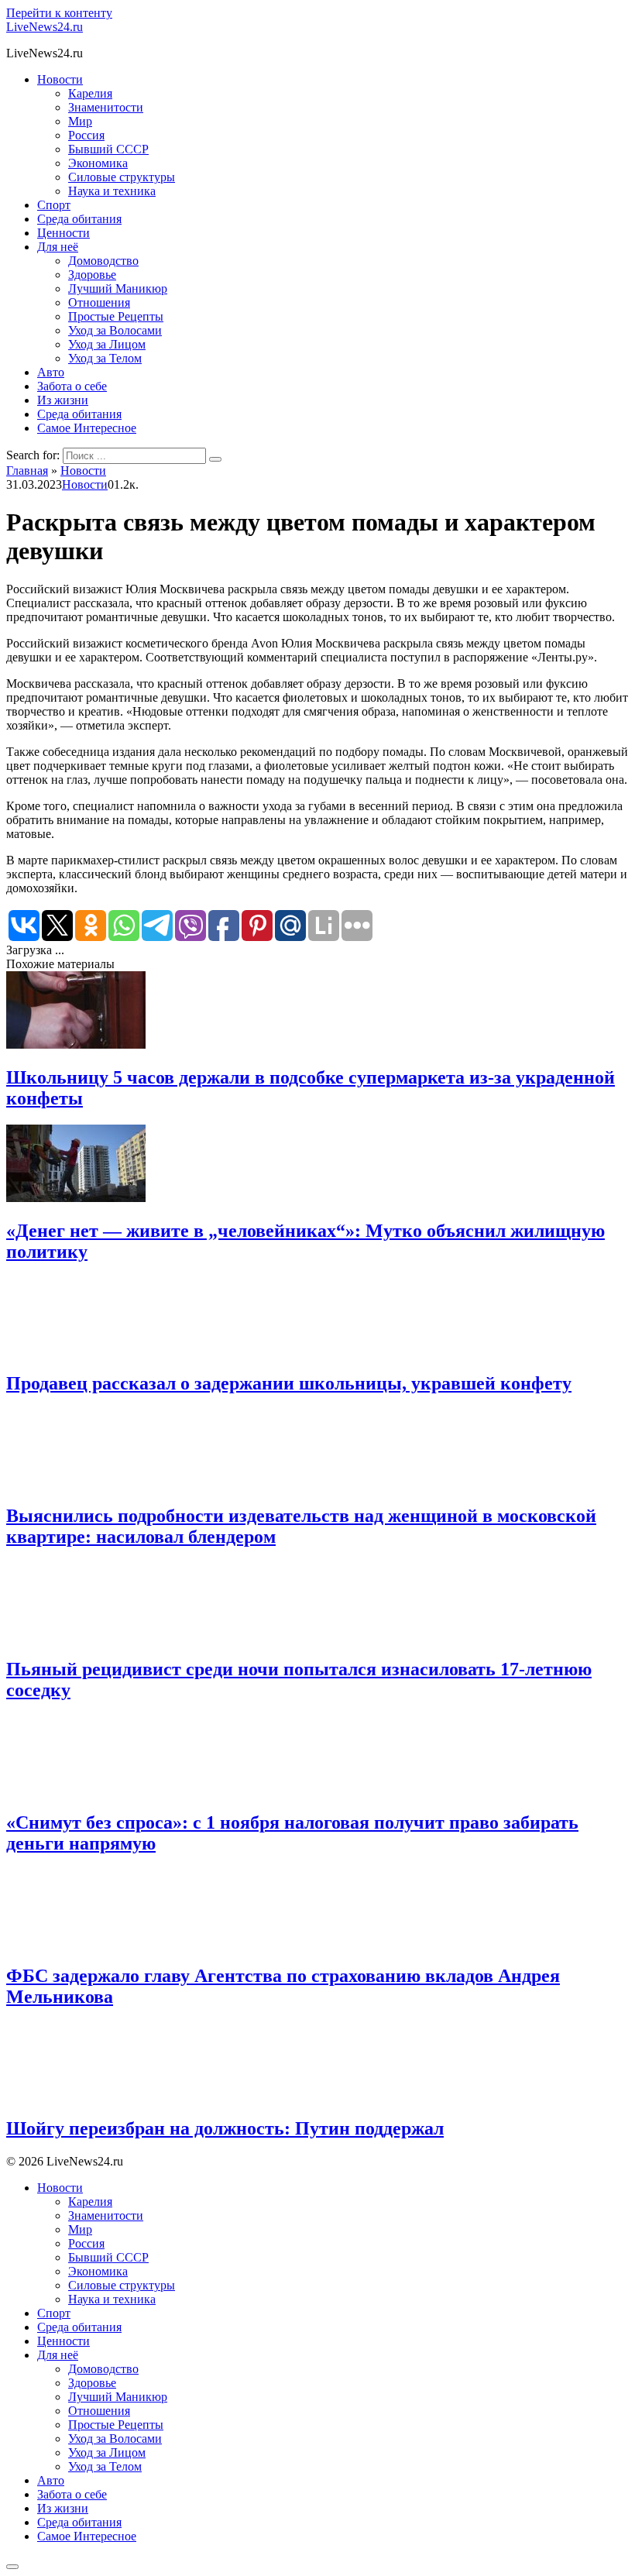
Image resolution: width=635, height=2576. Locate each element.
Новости (60, 79)
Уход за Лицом (107, 344)
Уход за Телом (105, 358)
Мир (80, 121)
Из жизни (63, 400)
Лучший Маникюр (118, 289)
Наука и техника (112, 191)
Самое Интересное (87, 428)
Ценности (63, 233)
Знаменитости (106, 107)
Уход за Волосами (115, 330)
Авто (51, 372)
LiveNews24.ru (45, 27)
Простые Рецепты (116, 316)
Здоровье (92, 275)
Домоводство (103, 261)
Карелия (90, 93)
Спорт (54, 205)
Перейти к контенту (59, 13)
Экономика (98, 163)
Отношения (99, 302)
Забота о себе (72, 386)
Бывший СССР (108, 149)
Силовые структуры (122, 177)
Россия (86, 135)
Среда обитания (79, 219)
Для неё (58, 247)
